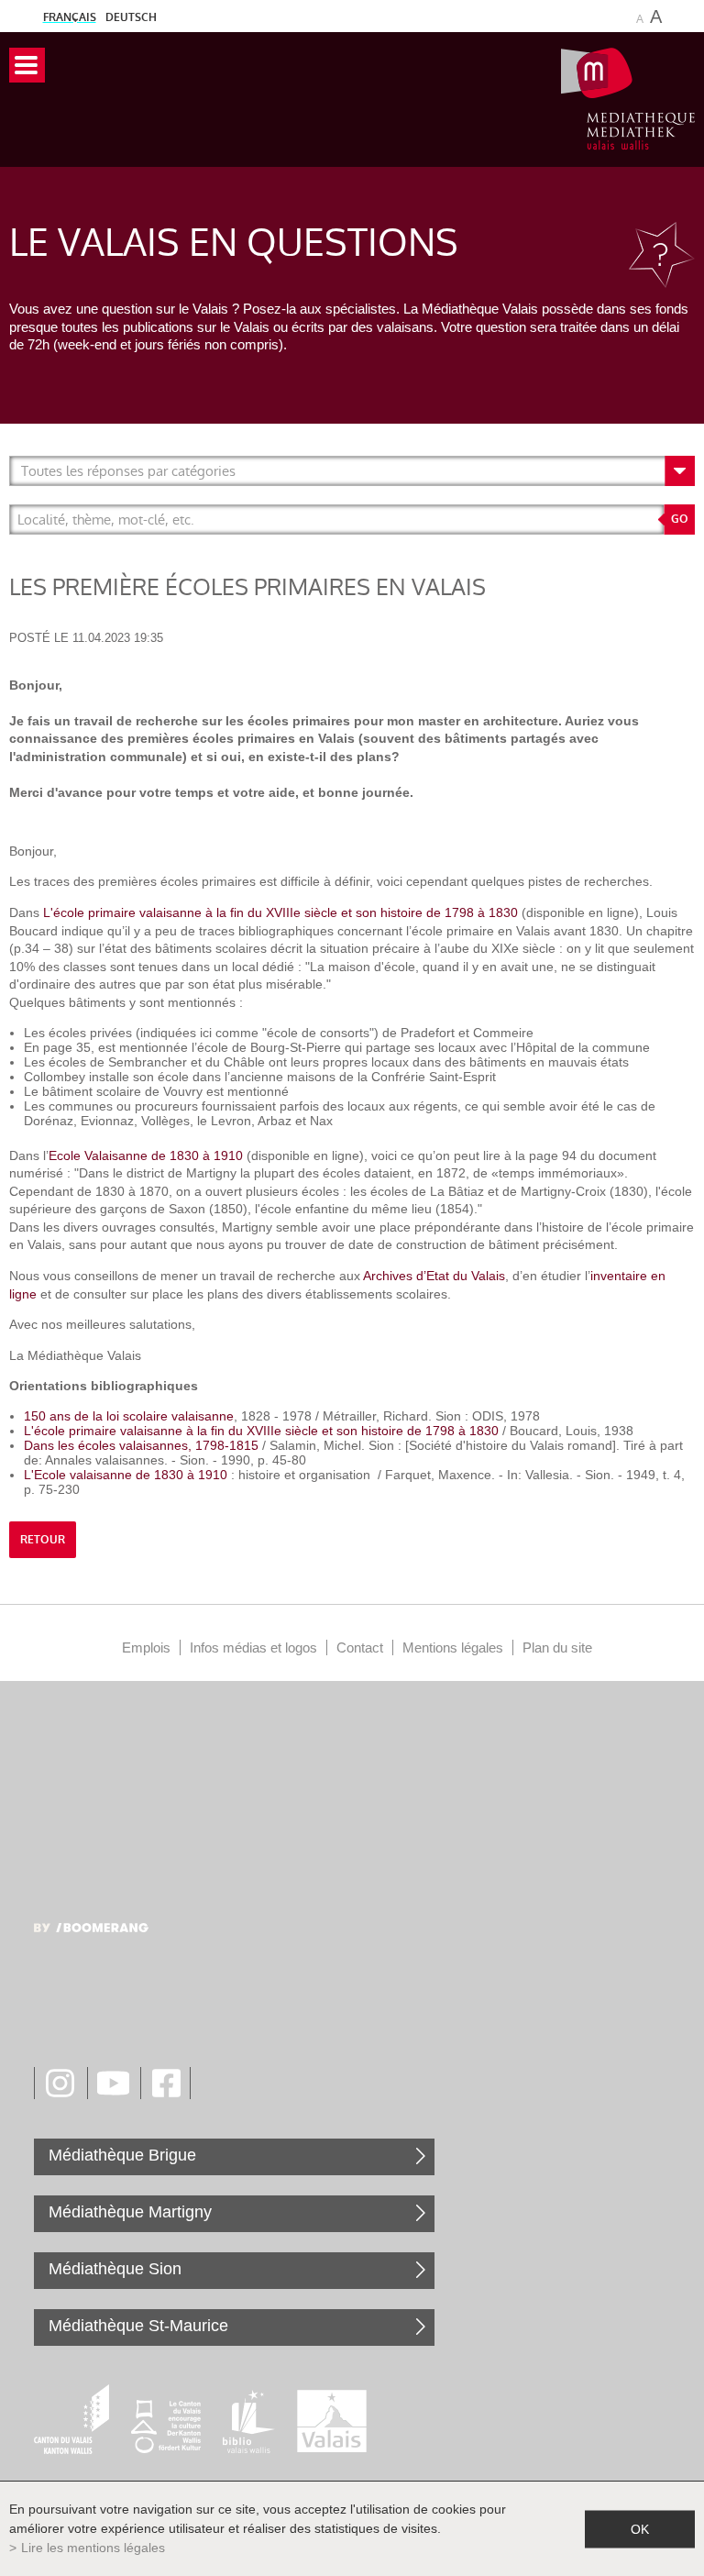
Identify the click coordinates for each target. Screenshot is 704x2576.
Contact (360, 1647)
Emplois (146, 1647)
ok (640, 2528)
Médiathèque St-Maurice (138, 2326)
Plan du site (557, 1647)
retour (43, 1540)
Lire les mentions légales (93, 2548)
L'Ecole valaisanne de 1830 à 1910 (126, 1475)
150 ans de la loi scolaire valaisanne (129, 1416)
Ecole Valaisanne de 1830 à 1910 (146, 1155)
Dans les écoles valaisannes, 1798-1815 (141, 1445)
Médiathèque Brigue (122, 2155)
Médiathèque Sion (115, 2269)
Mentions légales (453, 1647)
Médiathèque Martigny (130, 2212)
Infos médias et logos (253, 1647)
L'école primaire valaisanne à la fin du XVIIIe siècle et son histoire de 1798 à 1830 (279, 912)
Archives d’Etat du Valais (433, 1276)
